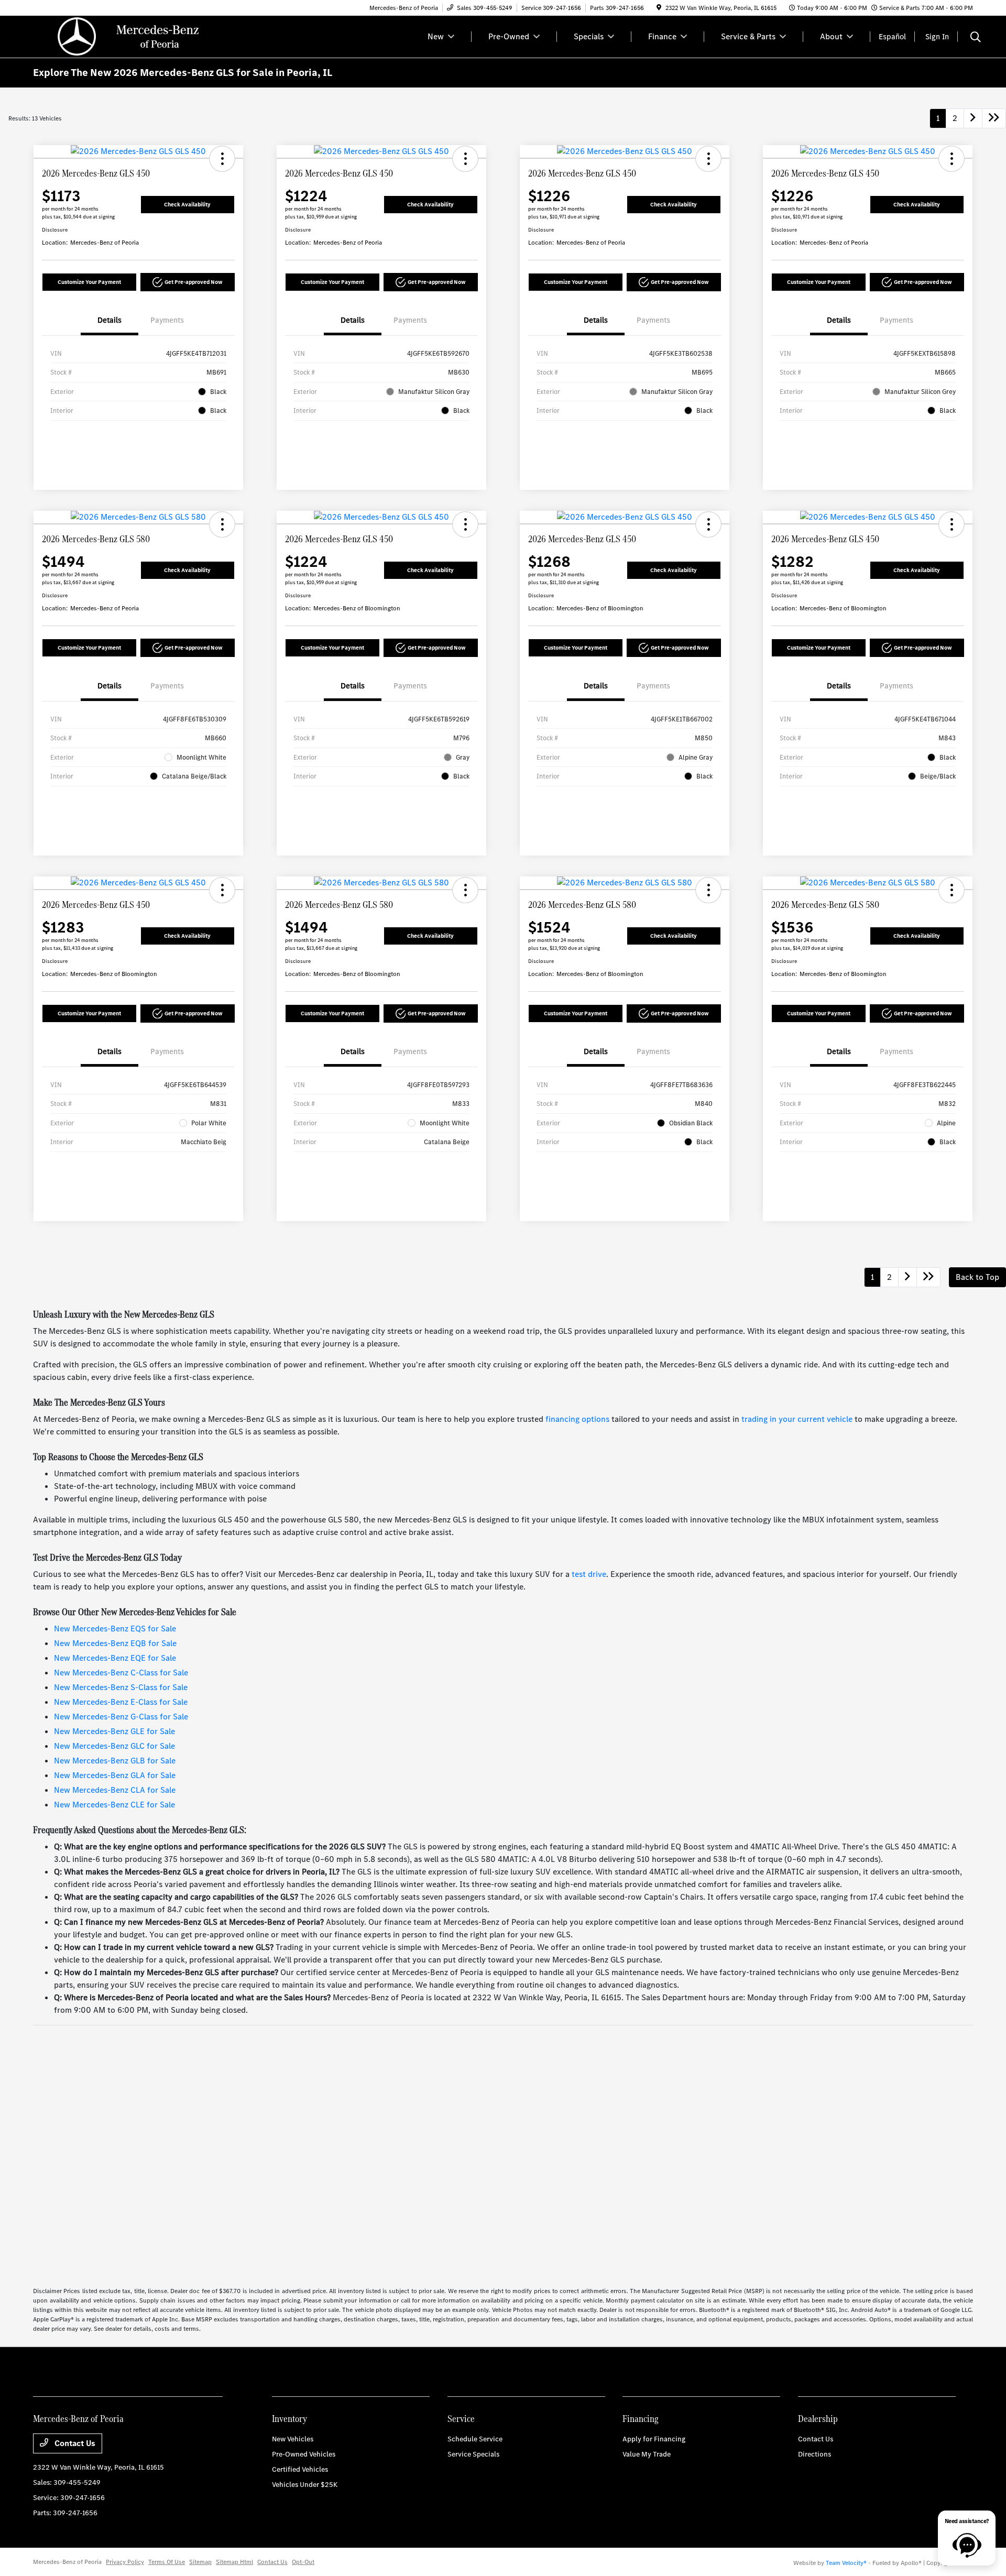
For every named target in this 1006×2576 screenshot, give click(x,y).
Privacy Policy (125, 2562)
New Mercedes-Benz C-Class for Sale (121, 1673)
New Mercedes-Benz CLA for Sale (115, 1790)
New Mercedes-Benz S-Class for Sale (121, 1687)
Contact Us (74, 2443)
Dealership (818, 2419)
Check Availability (187, 205)
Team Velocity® (846, 2563)
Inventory (289, 2419)
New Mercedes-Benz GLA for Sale (115, 1775)
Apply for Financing (654, 2439)
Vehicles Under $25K (305, 2485)
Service (461, 2419)
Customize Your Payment (89, 282)
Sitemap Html (234, 2562)
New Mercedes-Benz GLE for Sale (114, 1731)
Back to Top (977, 1277)
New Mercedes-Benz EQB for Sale (115, 1643)
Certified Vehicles (300, 2469)
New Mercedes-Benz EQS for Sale (115, 1629)
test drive (589, 1574)
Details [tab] (110, 320)
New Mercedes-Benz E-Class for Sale (121, 1702)
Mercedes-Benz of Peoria (67, 2562)
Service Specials (473, 2454)
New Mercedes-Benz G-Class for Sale (121, 1717)
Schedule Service (475, 2439)
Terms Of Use (167, 2562)
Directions (814, 2454)
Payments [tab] (167, 320)
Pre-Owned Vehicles (304, 2454)
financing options (577, 1419)
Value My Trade (647, 2454)
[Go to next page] (973, 118)
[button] (222, 159)
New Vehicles (293, 2439)
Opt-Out (303, 2562)
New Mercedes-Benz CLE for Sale (114, 1805)
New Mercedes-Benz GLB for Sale (115, 1761)
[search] (976, 38)
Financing (641, 2419)
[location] (659, 8)
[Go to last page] (994, 118)
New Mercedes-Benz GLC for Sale (114, 1746)
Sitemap (200, 2562)
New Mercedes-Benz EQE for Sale (115, 1658)
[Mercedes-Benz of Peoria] (123, 36)
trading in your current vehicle (797, 1419)
